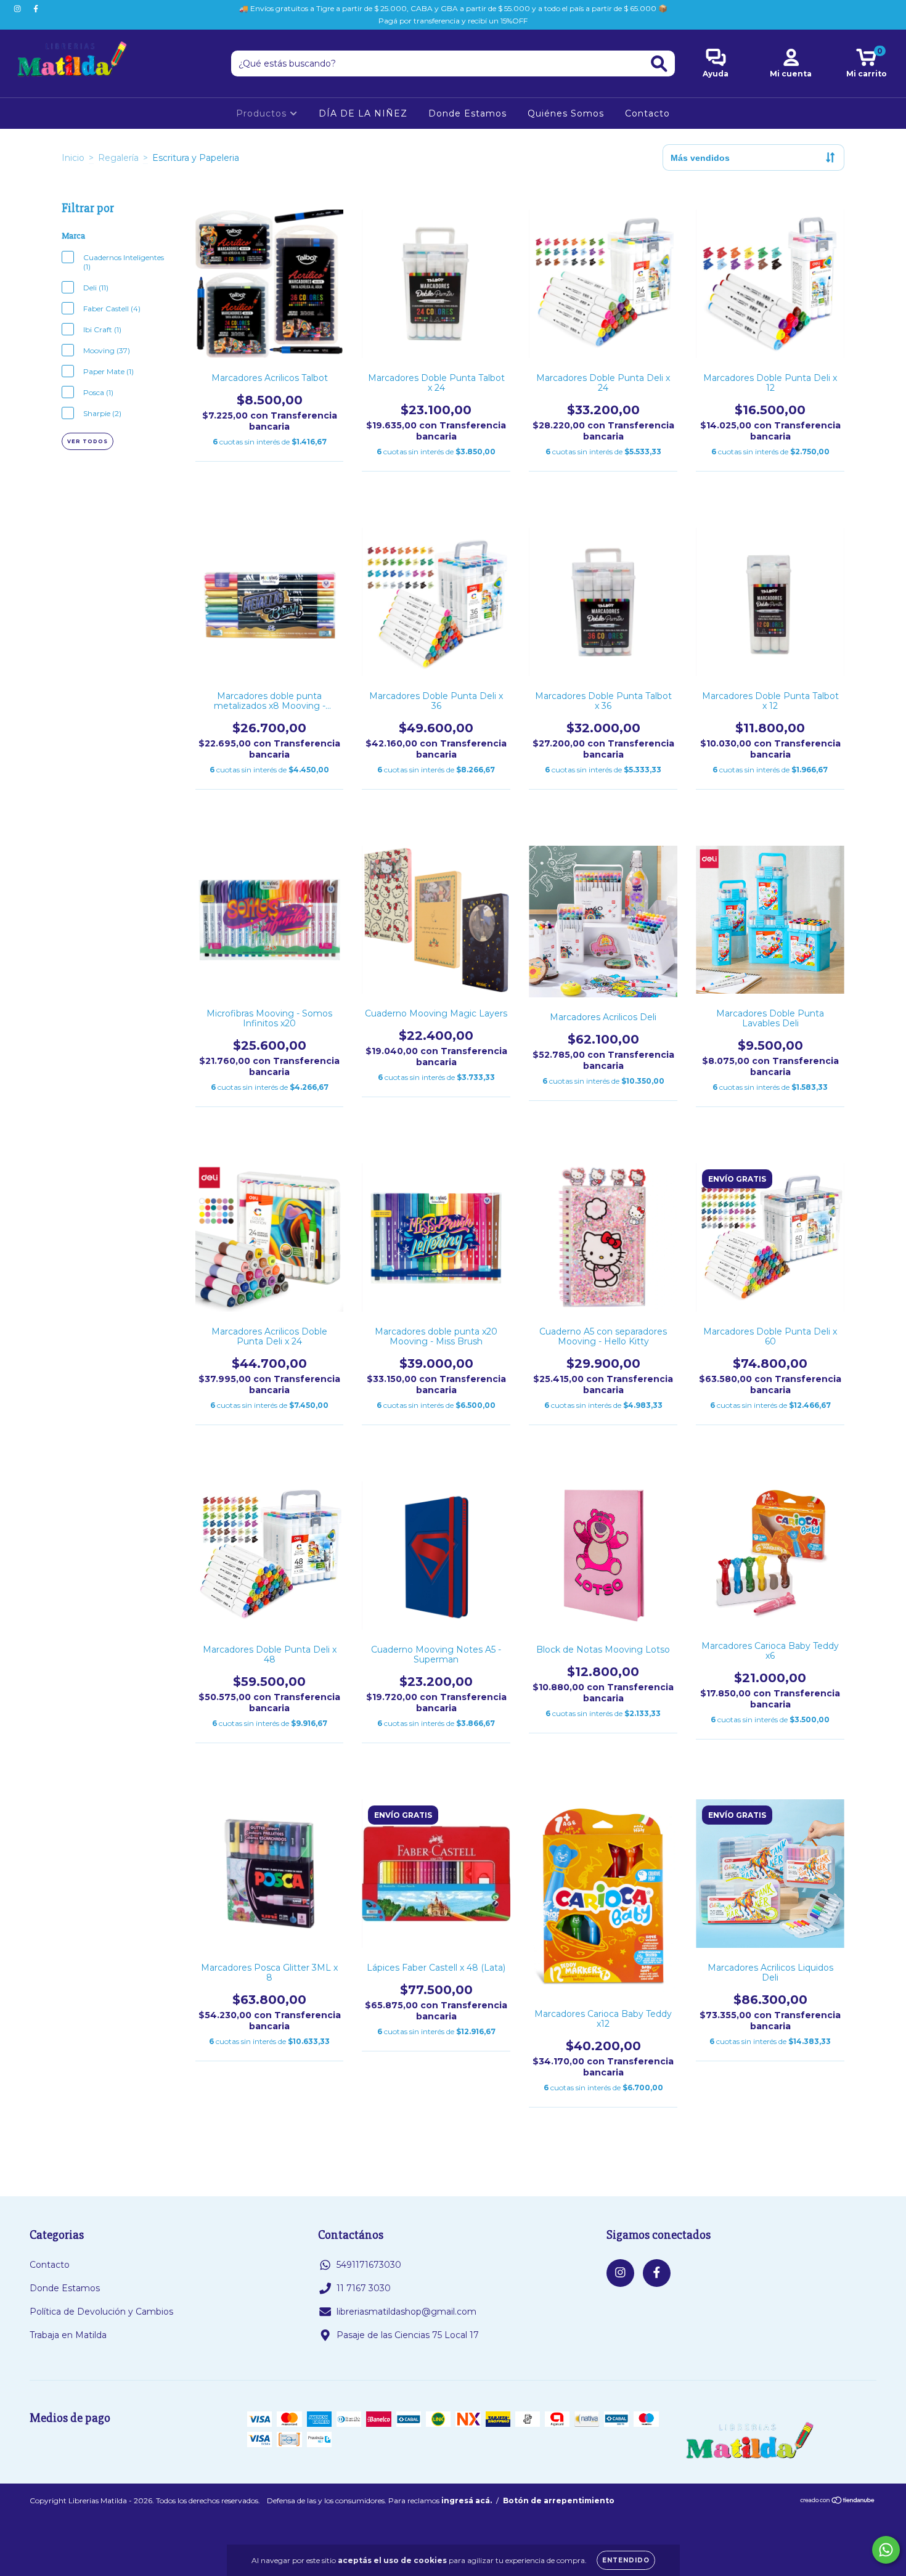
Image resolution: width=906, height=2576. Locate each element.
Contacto (647, 113)
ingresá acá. (467, 2500)
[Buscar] (659, 64)
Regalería (118, 158)
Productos (263, 113)
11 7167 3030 (364, 2288)
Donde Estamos (467, 113)
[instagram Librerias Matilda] (18, 9)
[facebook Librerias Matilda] (36, 9)
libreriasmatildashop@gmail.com (406, 2312)
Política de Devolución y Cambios (101, 2312)
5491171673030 (369, 2265)
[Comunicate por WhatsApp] (886, 2550)
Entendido (626, 2560)
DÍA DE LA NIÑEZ (363, 113)
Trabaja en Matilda (68, 2335)
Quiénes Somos (566, 113)
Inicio (73, 158)
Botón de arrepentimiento (559, 2500)
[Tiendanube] (838, 2501)
